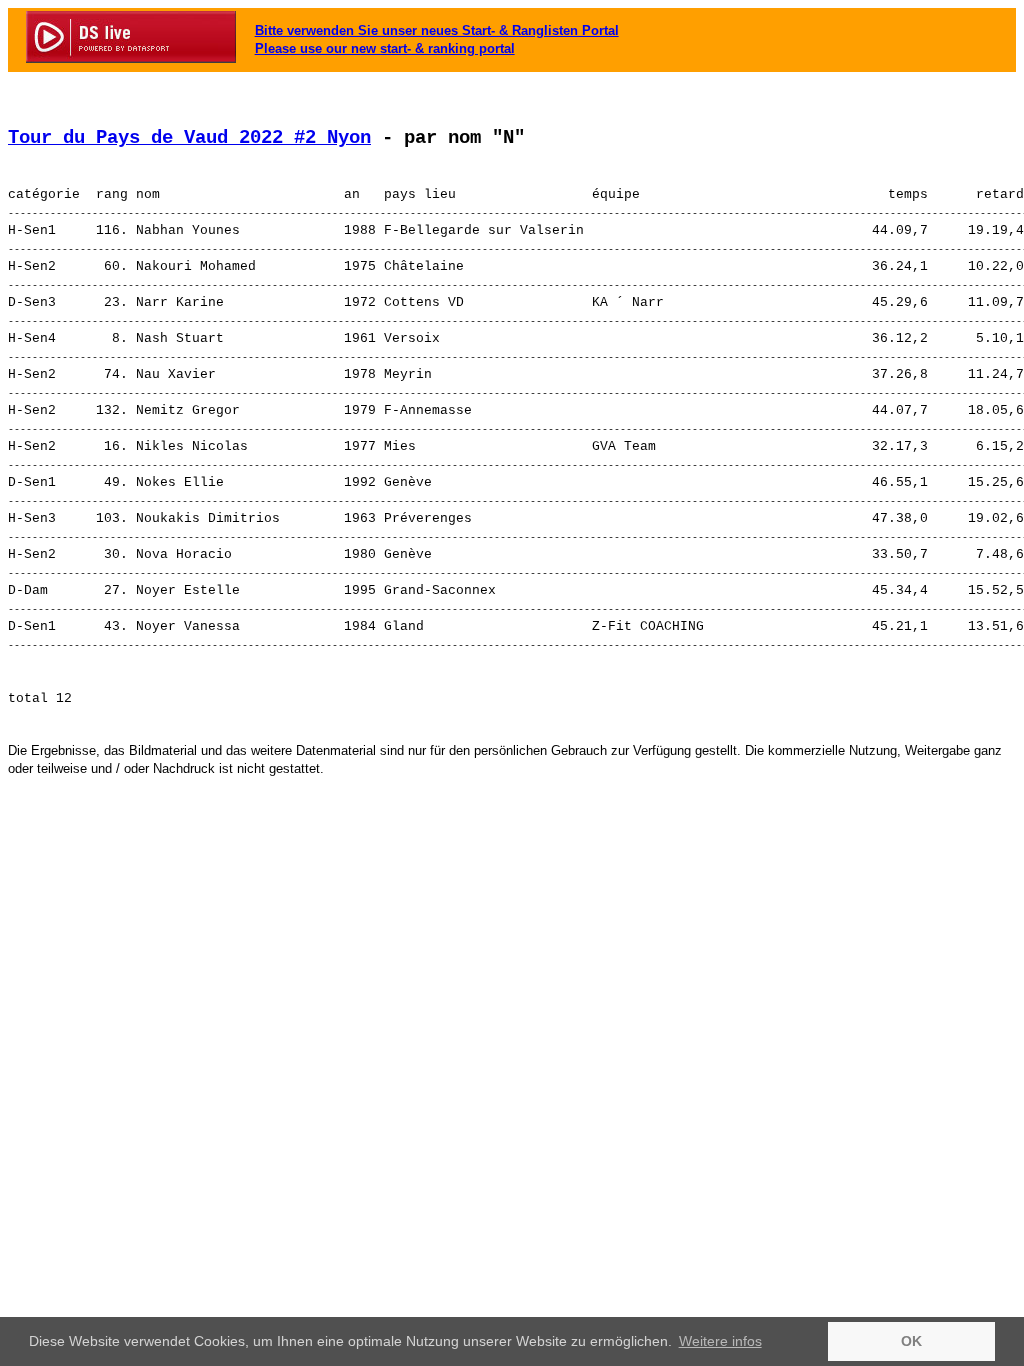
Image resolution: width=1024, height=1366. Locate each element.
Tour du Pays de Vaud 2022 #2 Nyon (189, 138)
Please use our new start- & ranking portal (385, 48)
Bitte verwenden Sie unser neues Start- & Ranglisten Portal (437, 30)
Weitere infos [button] (720, 1341)
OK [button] (911, 1341)
